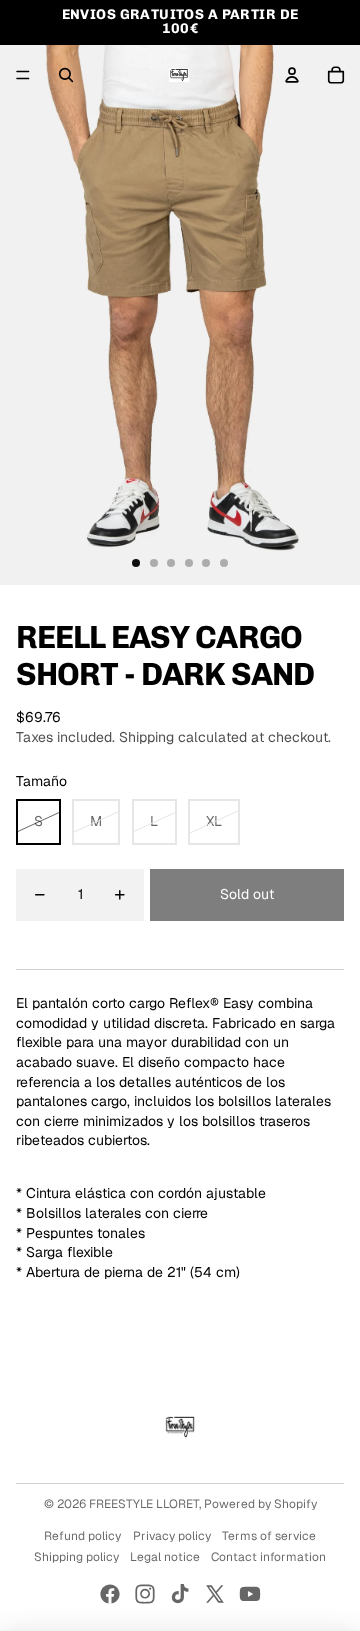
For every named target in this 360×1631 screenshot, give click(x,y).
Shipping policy (76, 1557)
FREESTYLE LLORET (144, 1504)
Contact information (268, 1557)
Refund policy (82, 1536)
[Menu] (23, 75)
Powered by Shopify (260, 1504)
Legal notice (165, 1557)
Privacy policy (172, 1536)
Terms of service (269, 1536)
